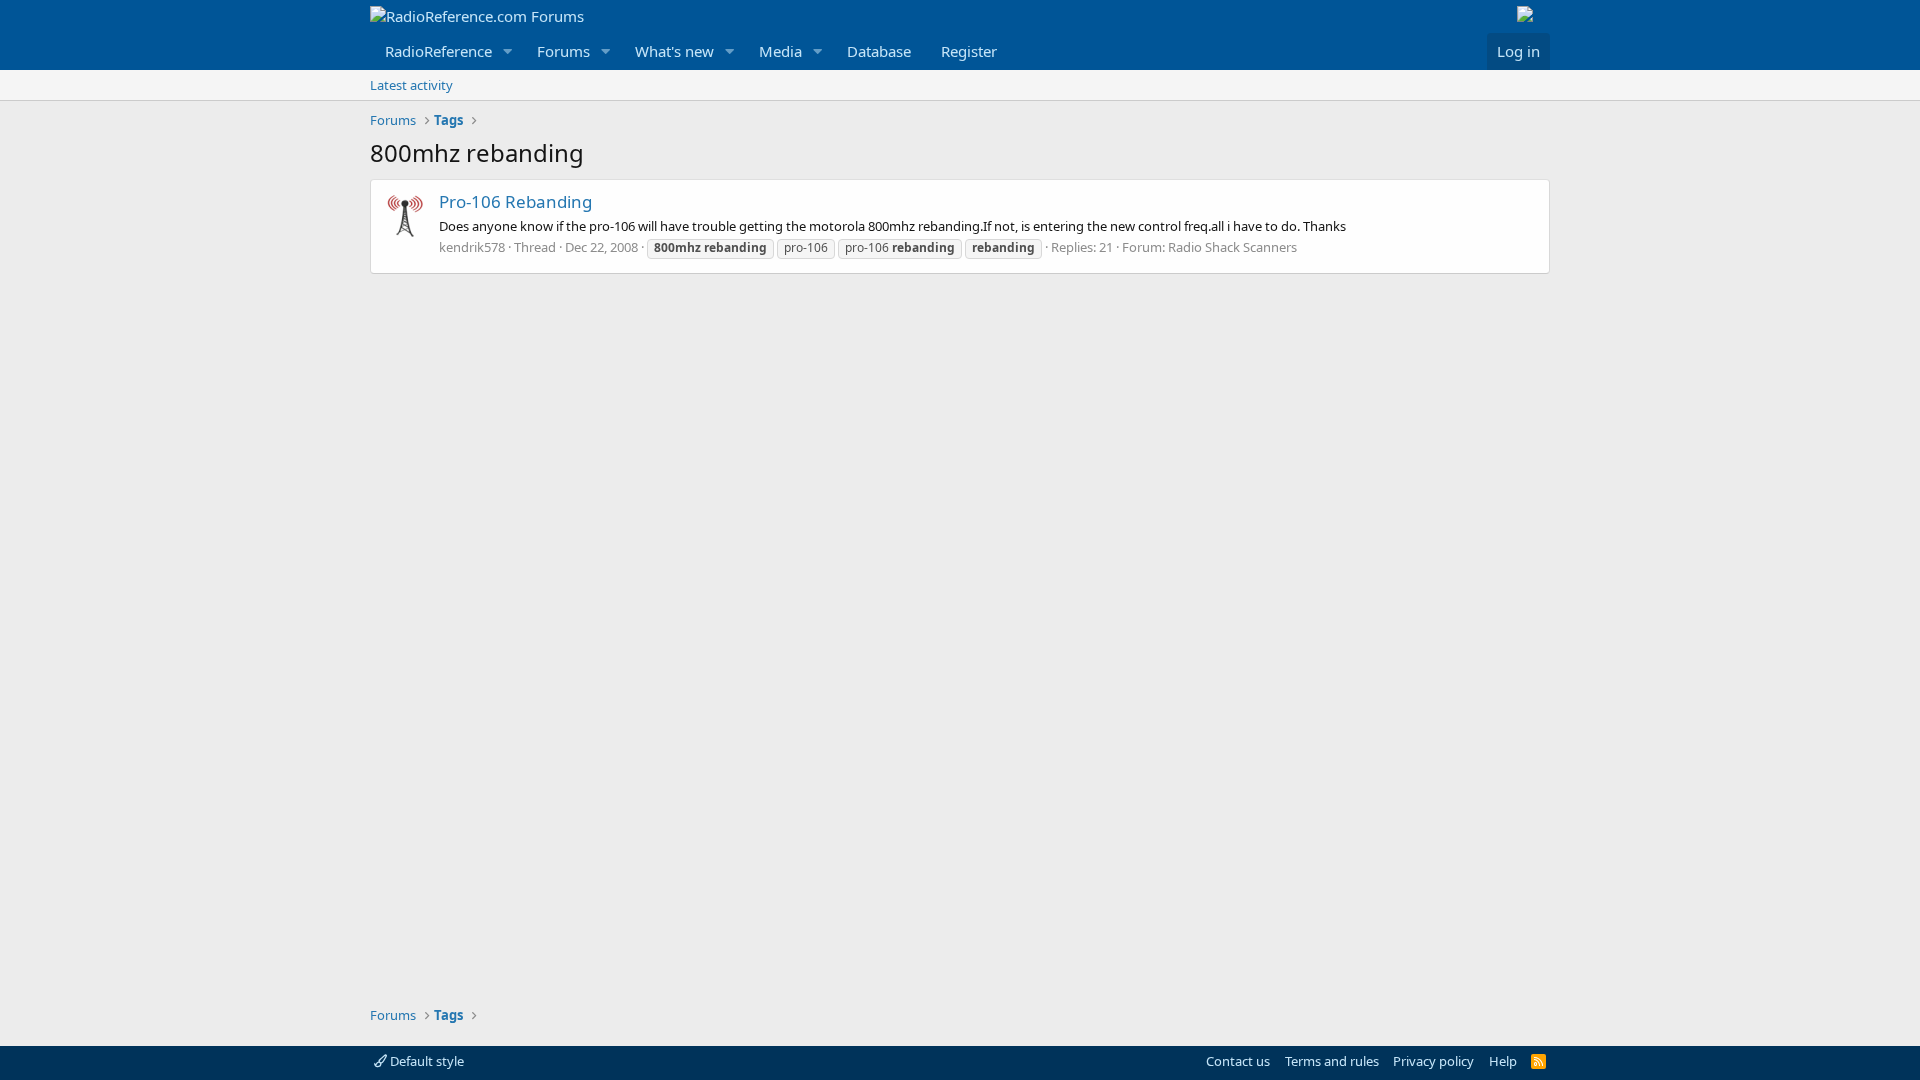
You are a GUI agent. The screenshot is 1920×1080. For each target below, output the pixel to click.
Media (780, 51)
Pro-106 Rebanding (515, 201)
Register (969, 51)
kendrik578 (472, 247)
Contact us (1238, 1061)
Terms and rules (1332, 1061)
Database (879, 51)
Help (1503, 1061)
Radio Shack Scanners (1232, 247)
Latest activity (411, 85)
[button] (508, 51)
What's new (674, 51)
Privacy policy (1433, 1061)
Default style (425, 1061)
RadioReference (438, 51)
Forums (563, 51)
